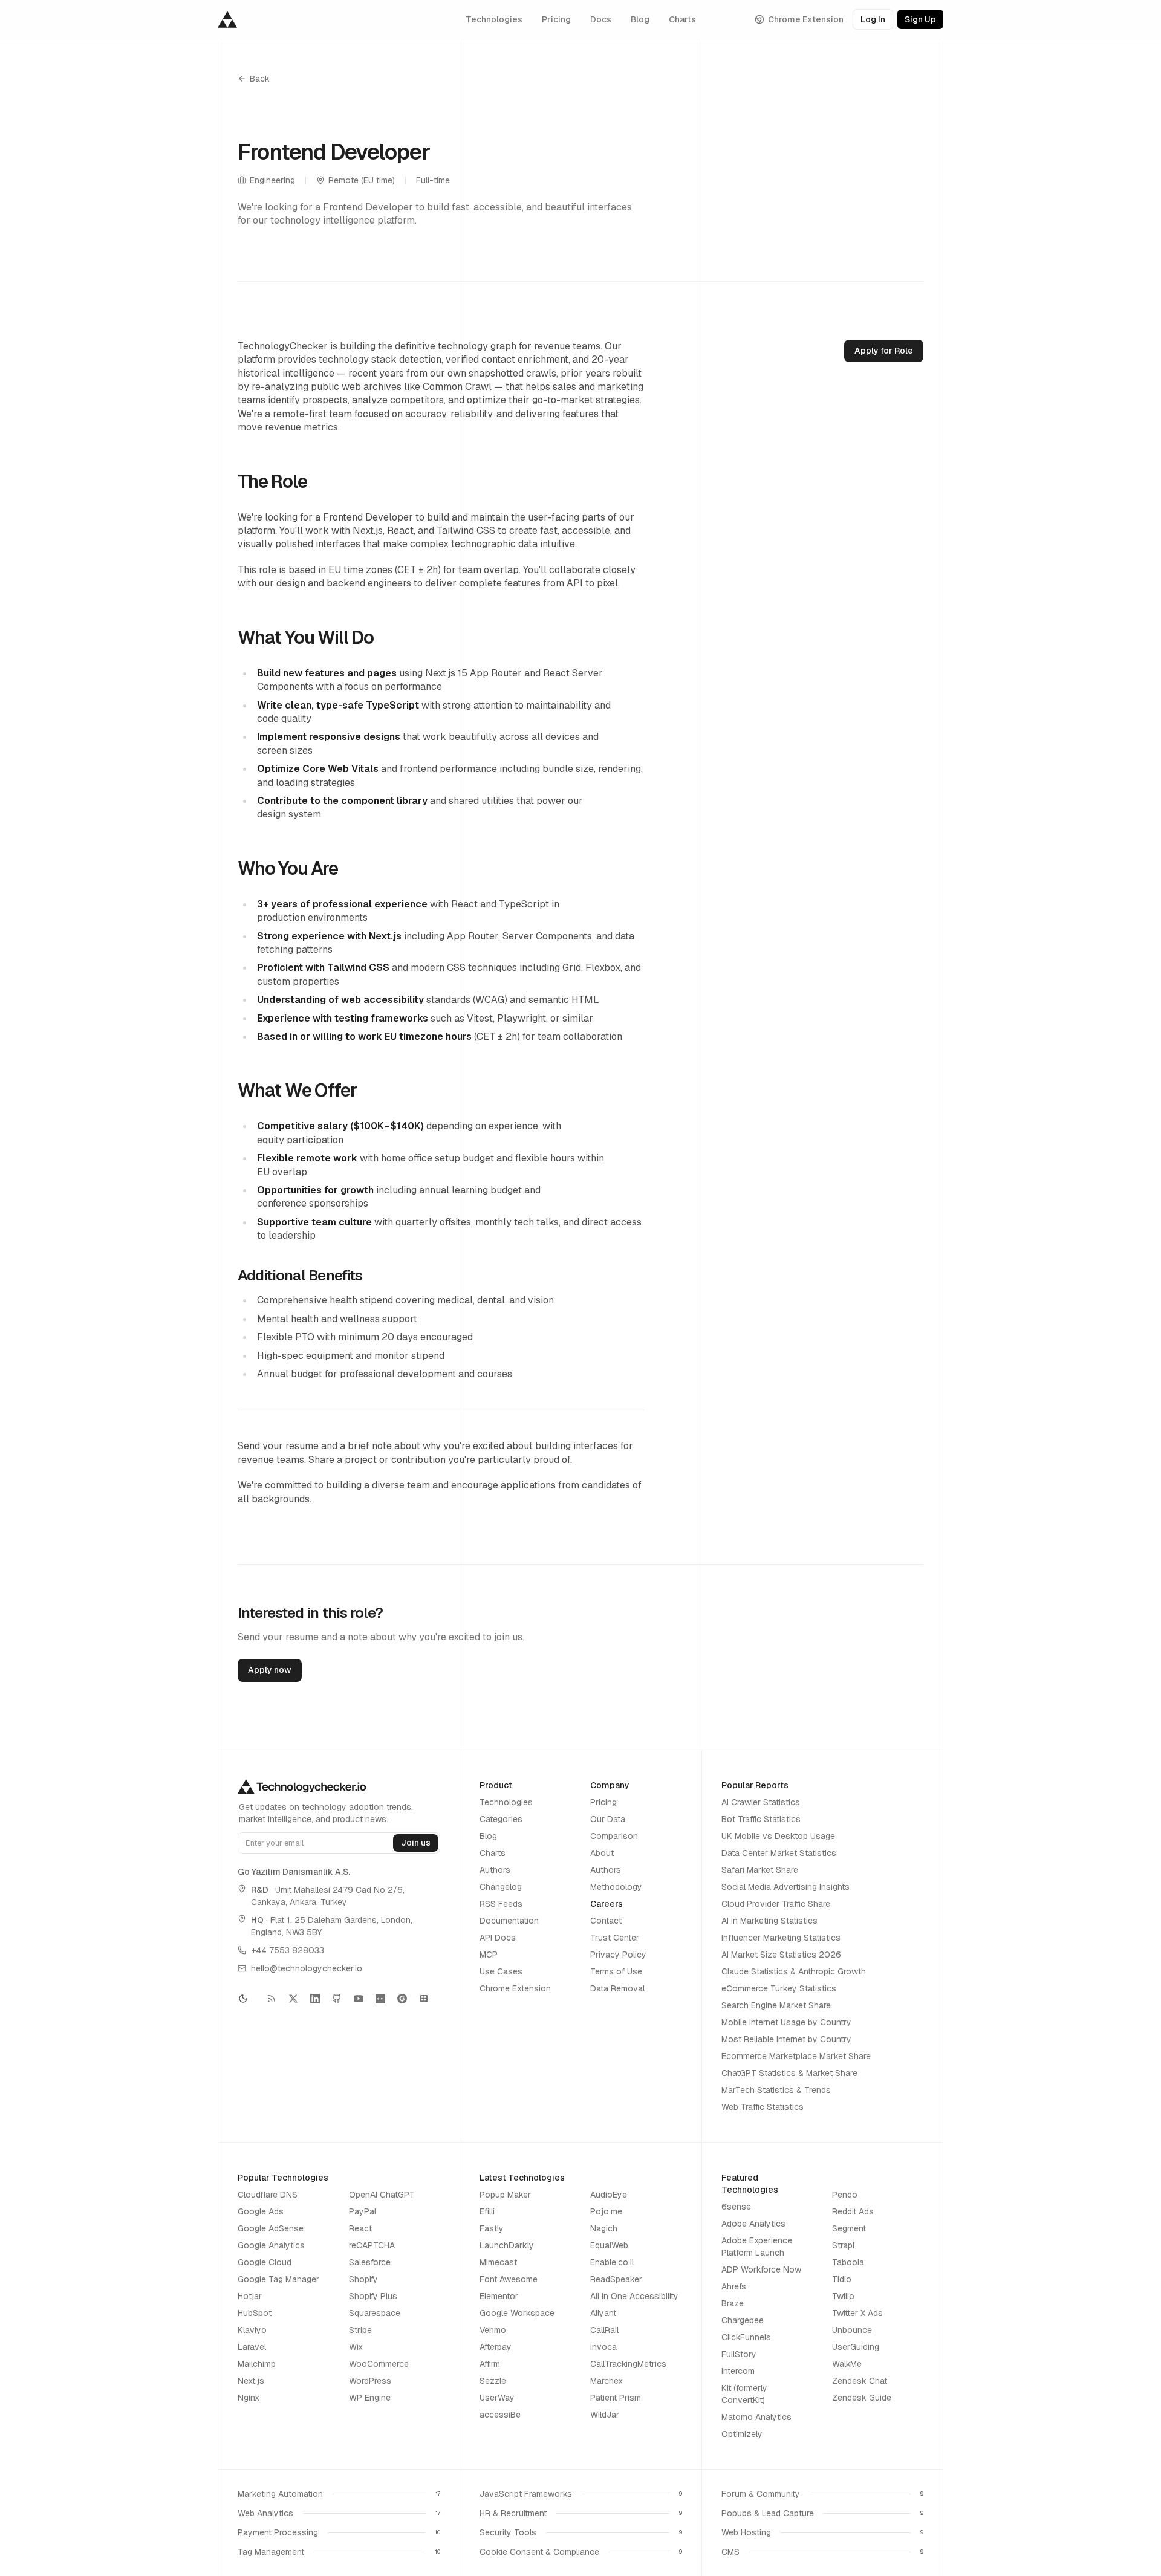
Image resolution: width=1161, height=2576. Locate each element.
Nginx (249, 2398)
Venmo (493, 2330)
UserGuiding (856, 2347)
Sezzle (493, 2381)
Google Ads (261, 2211)
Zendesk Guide (862, 2398)
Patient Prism (616, 2398)
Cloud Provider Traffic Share (776, 1904)
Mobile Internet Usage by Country (786, 2022)
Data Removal (617, 1988)
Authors (495, 1870)
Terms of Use (616, 1971)
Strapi (843, 2245)
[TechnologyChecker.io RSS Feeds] (272, 1999)
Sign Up (920, 19)
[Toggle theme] (247, 1999)
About (602, 1853)
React (360, 2228)
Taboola (848, 2262)
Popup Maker (505, 2195)
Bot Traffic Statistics (761, 1819)
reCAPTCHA (372, 2245)
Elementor (499, 2296)
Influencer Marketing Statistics (781, 1938)
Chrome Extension (806, 19)
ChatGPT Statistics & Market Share (789, 2073)
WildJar (605, 2415)
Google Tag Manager (278, 2279)
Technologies (494, 19)
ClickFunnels (746, 2337)
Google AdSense (271, 2228)
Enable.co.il (612, 2262)
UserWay (497, 2398)
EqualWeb (609, 2245)
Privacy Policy (618, 1955)
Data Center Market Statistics (779, 1853)
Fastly (492, 2228)
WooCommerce (379, 2364)
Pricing (556, 19)
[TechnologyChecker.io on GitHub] (337, 1999)
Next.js (251, 2381)
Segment (849, 2228)
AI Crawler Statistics (761, 1802)
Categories (501, 1819)
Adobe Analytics (753, 2224)
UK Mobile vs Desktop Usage (778, 1836)
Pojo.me (606, 2211)
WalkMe (847, 2364)
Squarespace (375, 2313)
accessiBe (500, 2415)
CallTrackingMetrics (628, 2364)
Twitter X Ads (857, 2313)
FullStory (739, 2354)
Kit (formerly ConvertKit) (744, 2394)
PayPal (363, 2211)
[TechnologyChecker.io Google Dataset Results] (424, 1999)
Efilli (487, 2211)
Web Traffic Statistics (763, 2107)
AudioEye (609, 2195)
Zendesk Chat (860, 2381)
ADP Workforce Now (761, 2269)
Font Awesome (509, 2279)
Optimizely (742, 2434)
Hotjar (250, 2296)
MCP (489, 1955)
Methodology (616, 1887)
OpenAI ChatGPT (382, 2195)
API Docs (498, 1938)
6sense (736, 2207)
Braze (733, 2303)
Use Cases (501, 1971)
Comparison (614, 1836)
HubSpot (255, 2313)
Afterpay (496, 2347)
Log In (873, 19)
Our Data (608, 1819)
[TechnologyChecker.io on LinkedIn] (315, 1999)
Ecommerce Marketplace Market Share (796, 2056)
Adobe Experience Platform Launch (757, 2247)
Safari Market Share (760, 1870)
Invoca (603, 2347)
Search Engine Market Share (776, 2005)
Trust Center (615, 1938)
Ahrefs (734, 2286)
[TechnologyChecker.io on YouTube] (359, 1999)
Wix (356, 2347)
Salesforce (370, 2262)
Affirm (490, 2364)
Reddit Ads (853, 2211)
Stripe (360, 2330)
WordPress (370, 2381)
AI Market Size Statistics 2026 (781, 1955)
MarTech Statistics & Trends (776, 2090)
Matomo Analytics (756, 2417)
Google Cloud (265, 2262)
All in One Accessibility (634, 2296)
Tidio (842, 2279)
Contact (606, 1921)
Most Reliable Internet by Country (786, 2039)
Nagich (604, 2228)
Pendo (845, 2195)
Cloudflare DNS (268, 2195)
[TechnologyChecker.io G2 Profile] (402, 1999)
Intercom (738, 2371)
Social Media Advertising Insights (785, 1887)
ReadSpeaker (616, 2279)
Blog (640, 19)
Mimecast (498, 2262)
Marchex (607, 2381)
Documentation (509, 1921)
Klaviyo (252, 2330)
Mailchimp (257, 2364)
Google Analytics (271, 2245)
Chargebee (743, 2320)
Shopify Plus (373, 2296)
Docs (601, 19)
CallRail (604, 2330)
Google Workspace (517, 2313)
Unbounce (852, 2330)
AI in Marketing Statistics (769, 1921)
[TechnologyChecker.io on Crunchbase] (380, 1999)
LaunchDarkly (507, 2245)
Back (260, 79)
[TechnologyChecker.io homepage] (227, 19)
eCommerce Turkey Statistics (779, 1988)
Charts (682, 19)
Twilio (843, 2296)
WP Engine (370, 2398)
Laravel (252, 2347)
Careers (607, 1904)
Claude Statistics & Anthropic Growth (794, 1971)
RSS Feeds (501, 1904)
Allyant (603, 2313)
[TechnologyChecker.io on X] (293, 1999)
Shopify (363, 2279)
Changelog (501, 1887)
